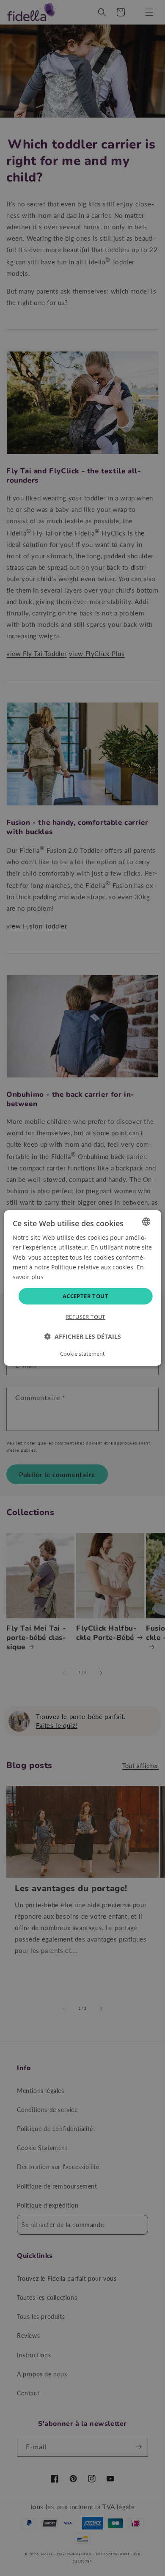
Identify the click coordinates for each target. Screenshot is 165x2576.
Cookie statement (82, 1354)
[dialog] (83, 1288)
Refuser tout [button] (85, 1317)
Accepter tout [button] (85, 1296)
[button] (83, 1336)
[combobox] (146, 1222)
